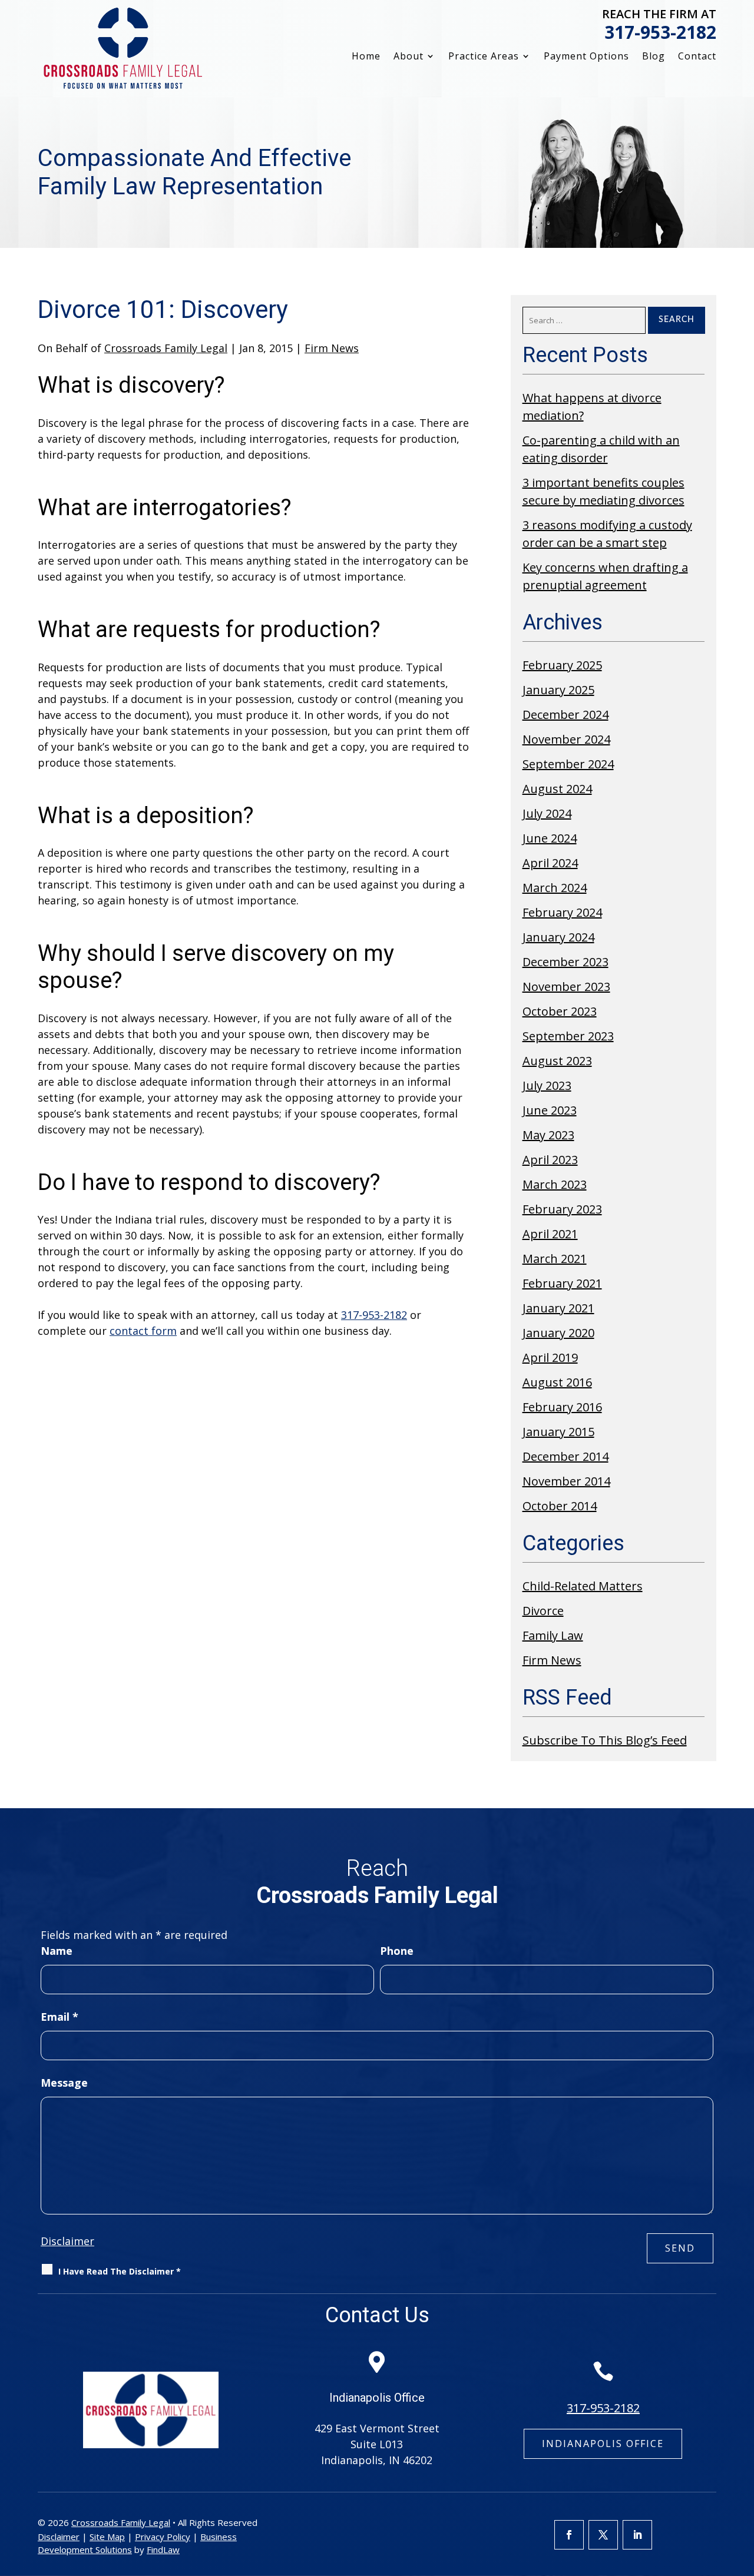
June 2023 (550, 1110)
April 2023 (550, 1160)
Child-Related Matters (583, 1586)
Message (64, 2083)
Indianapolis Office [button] (603, 2444)
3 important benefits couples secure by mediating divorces (603, 491)
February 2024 (562, 912)
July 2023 (547, 1085)
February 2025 (562, 665)
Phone (397, 1951)
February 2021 (562, 1283)
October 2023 (560, 1011)
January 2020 (558, 1333)
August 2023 (557, 1061)
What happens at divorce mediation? (592, 407)
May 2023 (548, 1135)
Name (57, 1951)
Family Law (553, 1635)
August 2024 (557, 789)
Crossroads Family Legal (166, 348)
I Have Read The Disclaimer (120, 2271)
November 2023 (566, 987)
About (409, 57)
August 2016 (557, 1382)
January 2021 (558, 1308)
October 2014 (560, 1506)
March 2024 (555, 888)
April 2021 (550, 1234)
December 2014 (565, 1456)
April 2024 (550, 863)
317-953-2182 (660, 32)
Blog (654, 57)
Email (59, 2017)
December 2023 (565, 962)
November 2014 (566, 1481)
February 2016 (562, 1407)
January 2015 (558, 1432)
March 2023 (555, 1184)
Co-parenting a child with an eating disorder (601, 449)
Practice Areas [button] (484, 57)
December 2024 (565, 715)
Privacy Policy (163, 2537)
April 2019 (550, 1357)
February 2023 (562, 1209)
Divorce (543, 1611)
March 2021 (555, 1259)
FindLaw (163, 2550)
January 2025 (558, 690)
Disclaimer (67, 2241)
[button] (742, 2491)
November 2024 (566, 739)
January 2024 (558, 937)
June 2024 (550, 838)
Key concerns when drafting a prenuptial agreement (605, 576)
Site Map (107, 2537)
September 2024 (568, 764)
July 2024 (547, 813)
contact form (143, 1331)
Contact (697, 57)
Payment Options (586, 57)
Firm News (332, 348)
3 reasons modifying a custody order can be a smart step (607, 534)
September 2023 (568, 1036)
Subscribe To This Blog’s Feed (605, 1740)
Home (366, 57)
